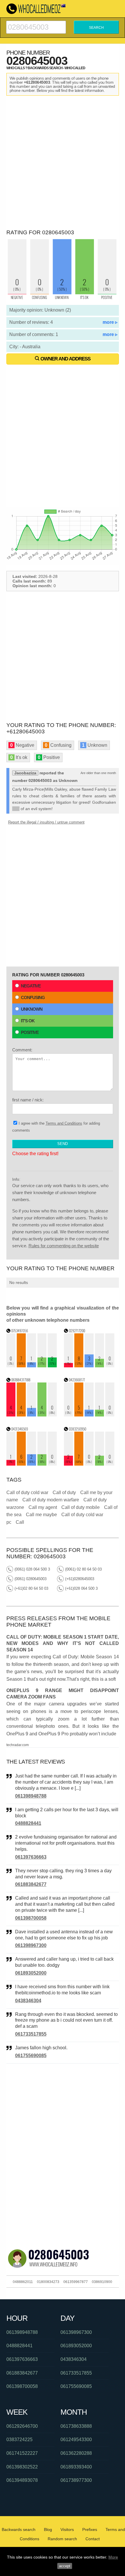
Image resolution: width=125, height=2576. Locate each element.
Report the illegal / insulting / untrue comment (46, 822)
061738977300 (76, 2480)
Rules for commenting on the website (64, 1246)
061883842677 (31, 1884)
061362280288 (76, 2453)
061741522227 (22, 2453)
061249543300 (76, 2440)
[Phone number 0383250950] (89, 1464)
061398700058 (31, 1918)
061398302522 (22, 2467)
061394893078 (22, 2480)
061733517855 (31, 2034)
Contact (93, 2539)
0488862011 (23, 2282)
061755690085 (31, 2056)
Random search (62, 2539)
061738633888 (76, 2426)
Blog (48, 2529)
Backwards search (19, 2529)
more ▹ (110, 322)
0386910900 (102, 2282)
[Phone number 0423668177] (89, 1415)
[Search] (36, 23)
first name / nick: (28, 1100)
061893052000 (31, 1973)
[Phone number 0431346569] (32, 1464)
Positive (30, 1032)
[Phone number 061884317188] (32, 1415)
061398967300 (31, 1945)
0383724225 (19, 2440)
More (113, 2557)
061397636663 (31, 1857)
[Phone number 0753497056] (32, 1366)
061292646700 (22, 2426)
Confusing (33, 997)
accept (65, 2566)
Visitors (67, 2529)
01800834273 (48, 2282)
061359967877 (76, 2282)
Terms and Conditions (64, 1123)
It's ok (28, 1021)
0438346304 (28, 2001)
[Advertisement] (63, 161)
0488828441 (28, 1823)
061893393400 (76, 2467)
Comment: (22, 1050)
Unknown (32, 1009)
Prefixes (90, 2529)
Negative (31, 986)
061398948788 (31, 1796)
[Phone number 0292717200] (89, 1366)
